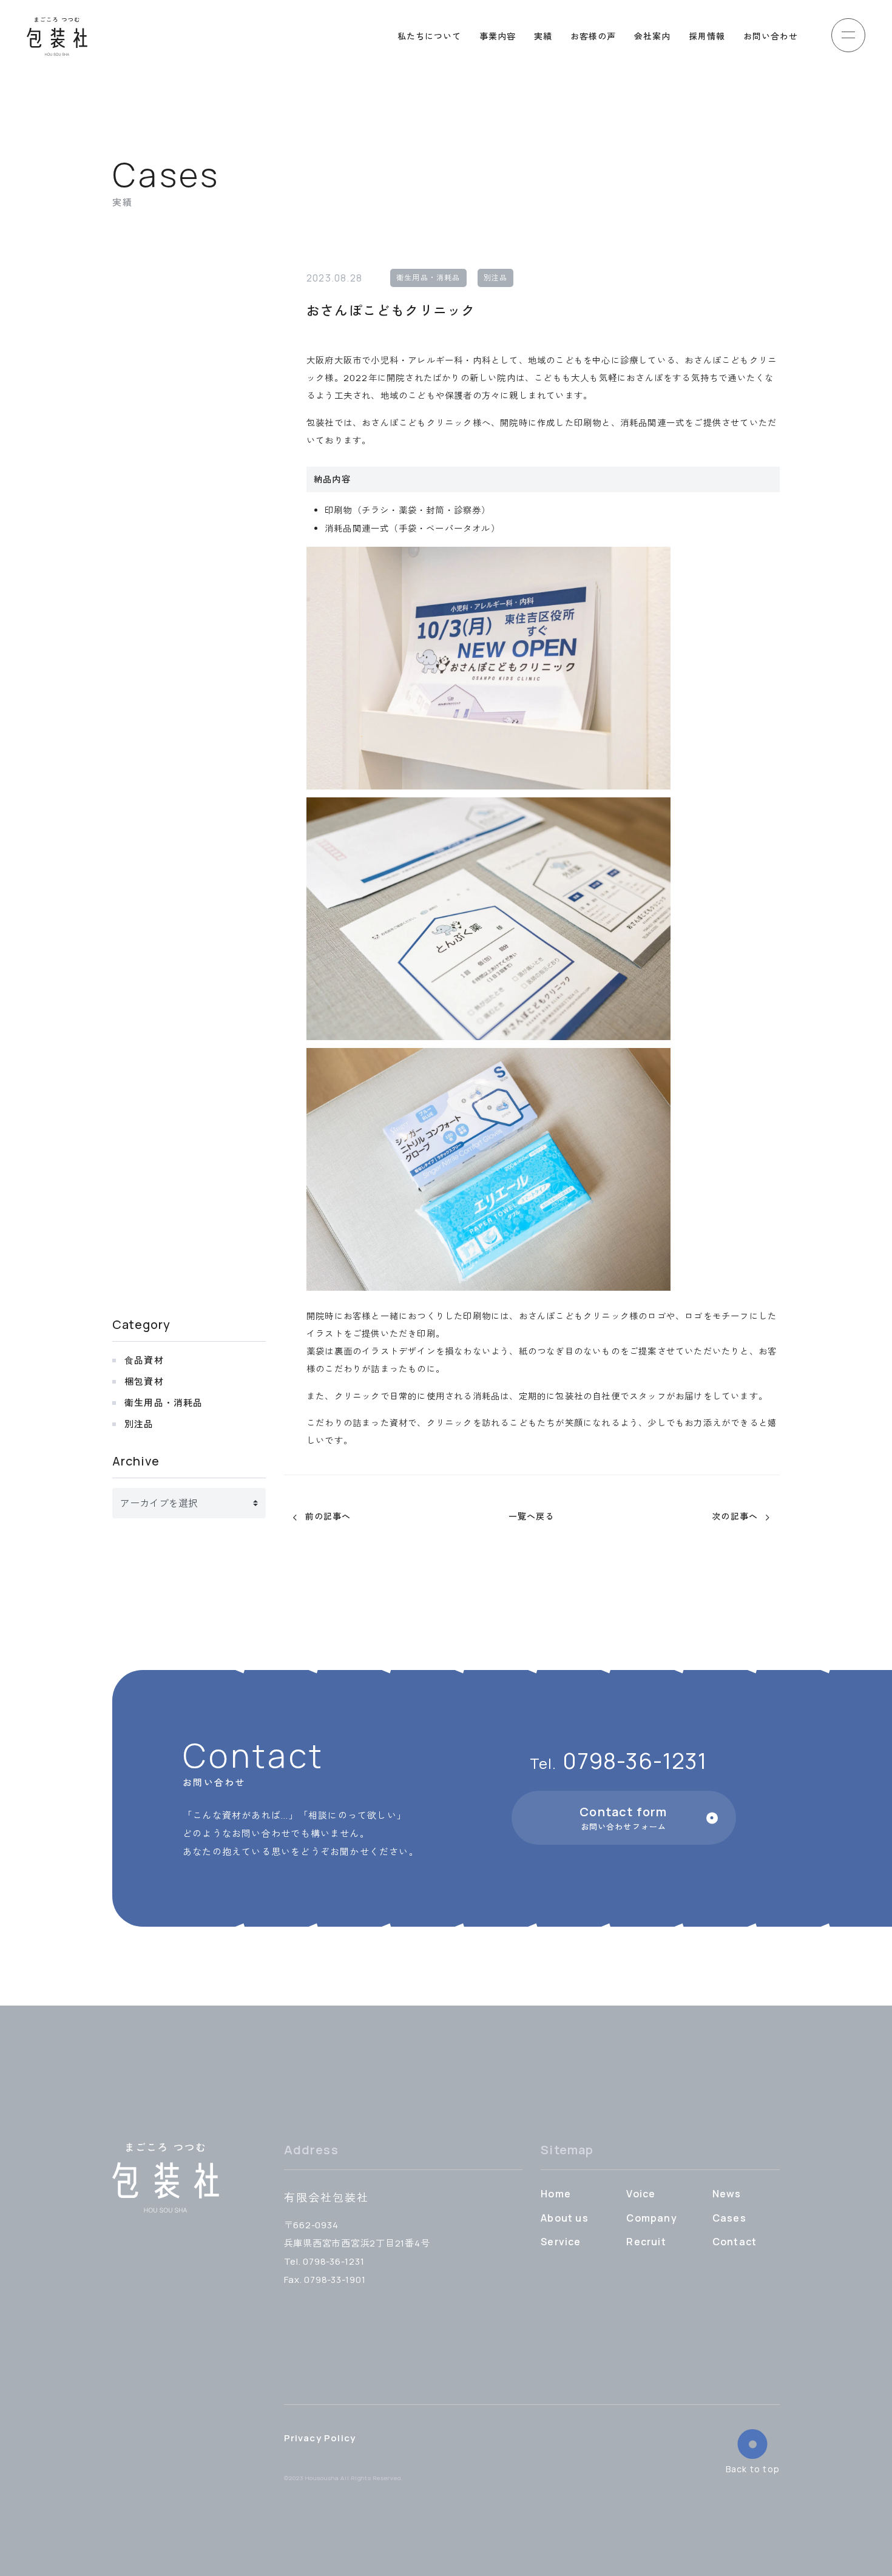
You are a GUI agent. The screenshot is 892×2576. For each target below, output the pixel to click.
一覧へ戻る (532, 1517)
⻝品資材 (144, 1360)
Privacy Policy (320, 2438)
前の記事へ (328, 1517)
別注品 (496, 278)
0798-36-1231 (618, 1762)
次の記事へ (735, 1517)
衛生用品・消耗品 (428, 278)
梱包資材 (144, 1381)
